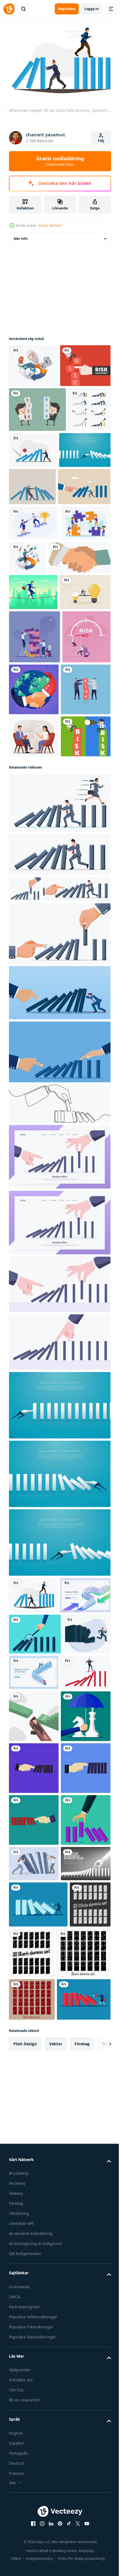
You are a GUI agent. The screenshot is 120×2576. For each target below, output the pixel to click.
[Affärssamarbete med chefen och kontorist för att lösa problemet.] (34, 936)
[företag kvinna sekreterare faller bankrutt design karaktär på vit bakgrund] (34, 2109)
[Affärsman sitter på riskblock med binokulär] (34, 1026)
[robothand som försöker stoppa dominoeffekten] (34, 2448)
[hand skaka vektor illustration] (40, 715)
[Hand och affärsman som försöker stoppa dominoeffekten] (30, 494)
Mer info (21, 236)
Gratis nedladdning (60, 161)
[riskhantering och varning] (33, 363)
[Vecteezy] (9, 9)
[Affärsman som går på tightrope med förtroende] (33, 750)
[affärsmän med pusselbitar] (34, 681)
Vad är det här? (50, 225)
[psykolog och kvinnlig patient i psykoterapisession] (34, 983)
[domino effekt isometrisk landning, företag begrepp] (34, 1947)
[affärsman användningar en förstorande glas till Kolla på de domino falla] (35, 1986)
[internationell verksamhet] (84, 883)
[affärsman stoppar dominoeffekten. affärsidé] (35, 535)
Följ (101, 141)
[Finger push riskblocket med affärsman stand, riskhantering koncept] (34, 405)
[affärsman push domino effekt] (34, 2213)
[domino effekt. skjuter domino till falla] (38, 2488)
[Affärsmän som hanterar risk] (37, 449)
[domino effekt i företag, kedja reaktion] (83, 2024)
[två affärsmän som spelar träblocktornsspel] (34, 831)
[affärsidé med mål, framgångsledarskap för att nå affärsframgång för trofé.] (34, 645)
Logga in (92, 9)
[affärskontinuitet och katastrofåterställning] (80, 679)
